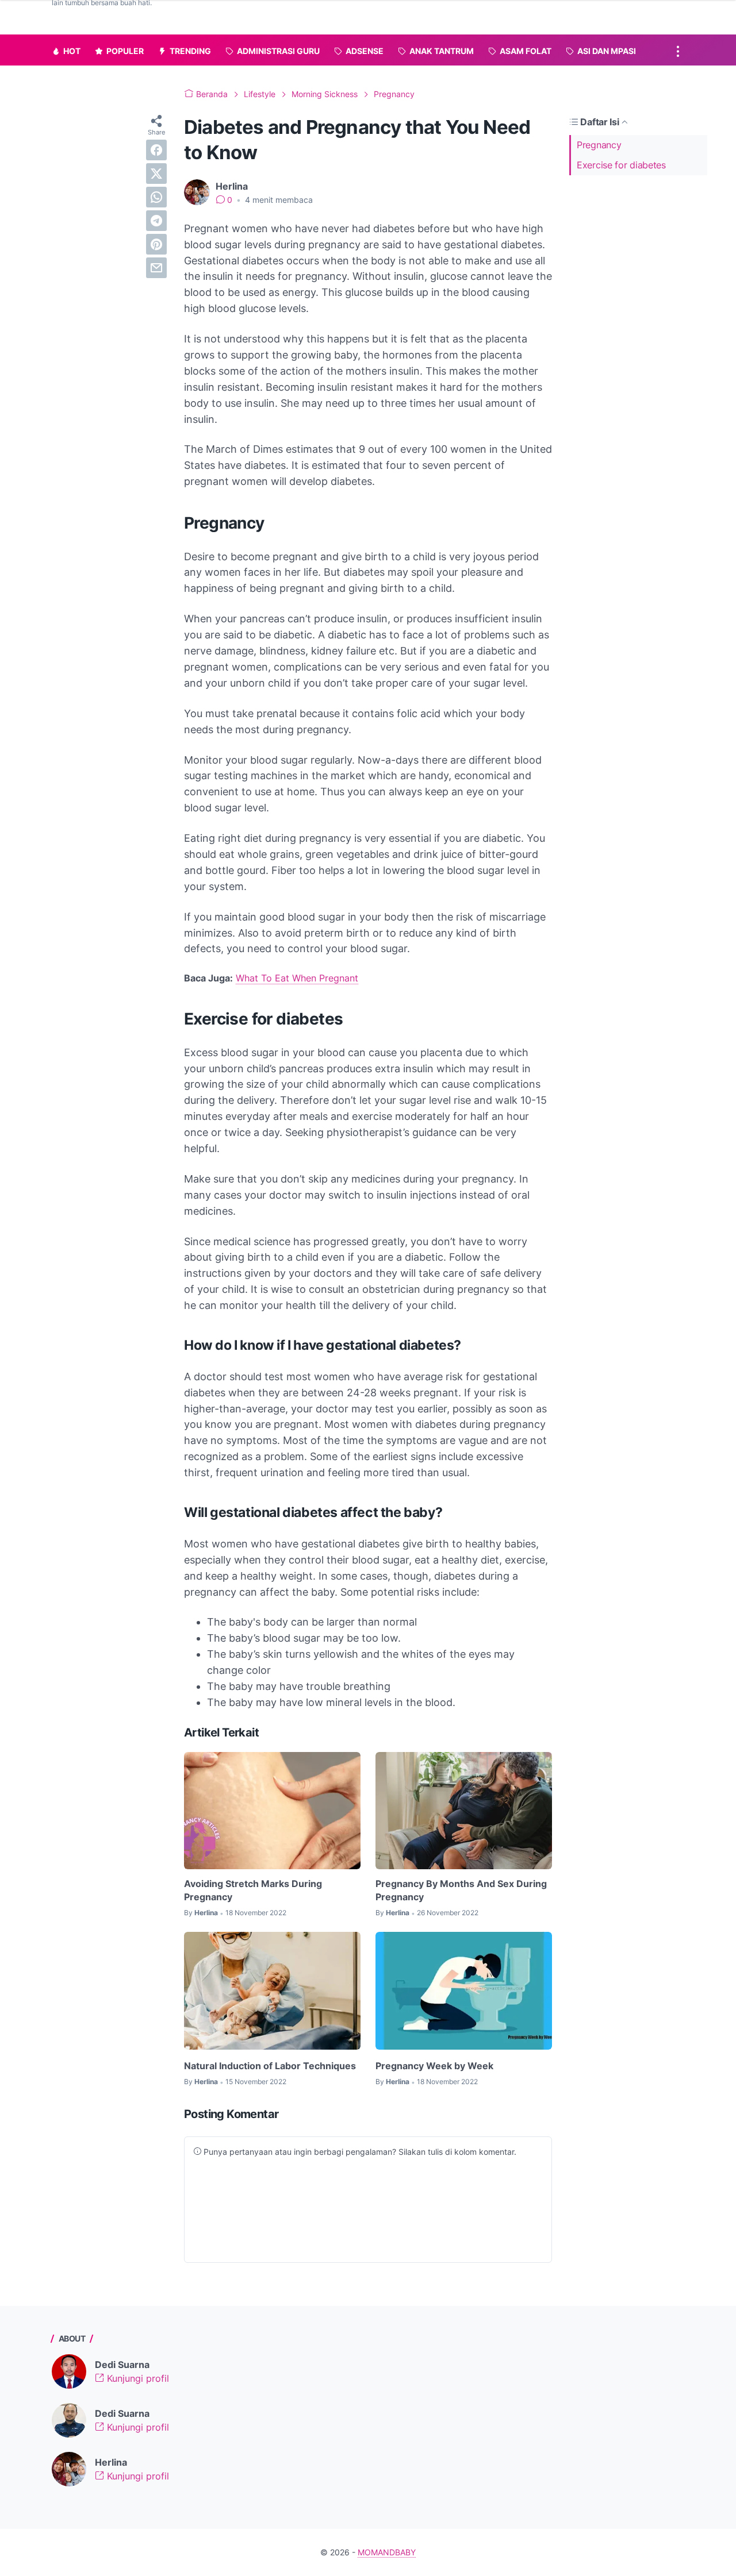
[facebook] (156, 150)
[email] (156, 268)
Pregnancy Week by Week (434, 2066)
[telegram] (156, 221)
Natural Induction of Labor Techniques (270, 2066)
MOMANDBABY (387, 2552)
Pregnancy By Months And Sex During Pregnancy (461, 1890)
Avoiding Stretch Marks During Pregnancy (253, 1890)
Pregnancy (599, 145)
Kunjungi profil (137, 2378)
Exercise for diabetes (621, 165)
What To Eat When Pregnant (297, 978)
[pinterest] (156, 244)
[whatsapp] (156, 197)
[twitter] (156, 174)
